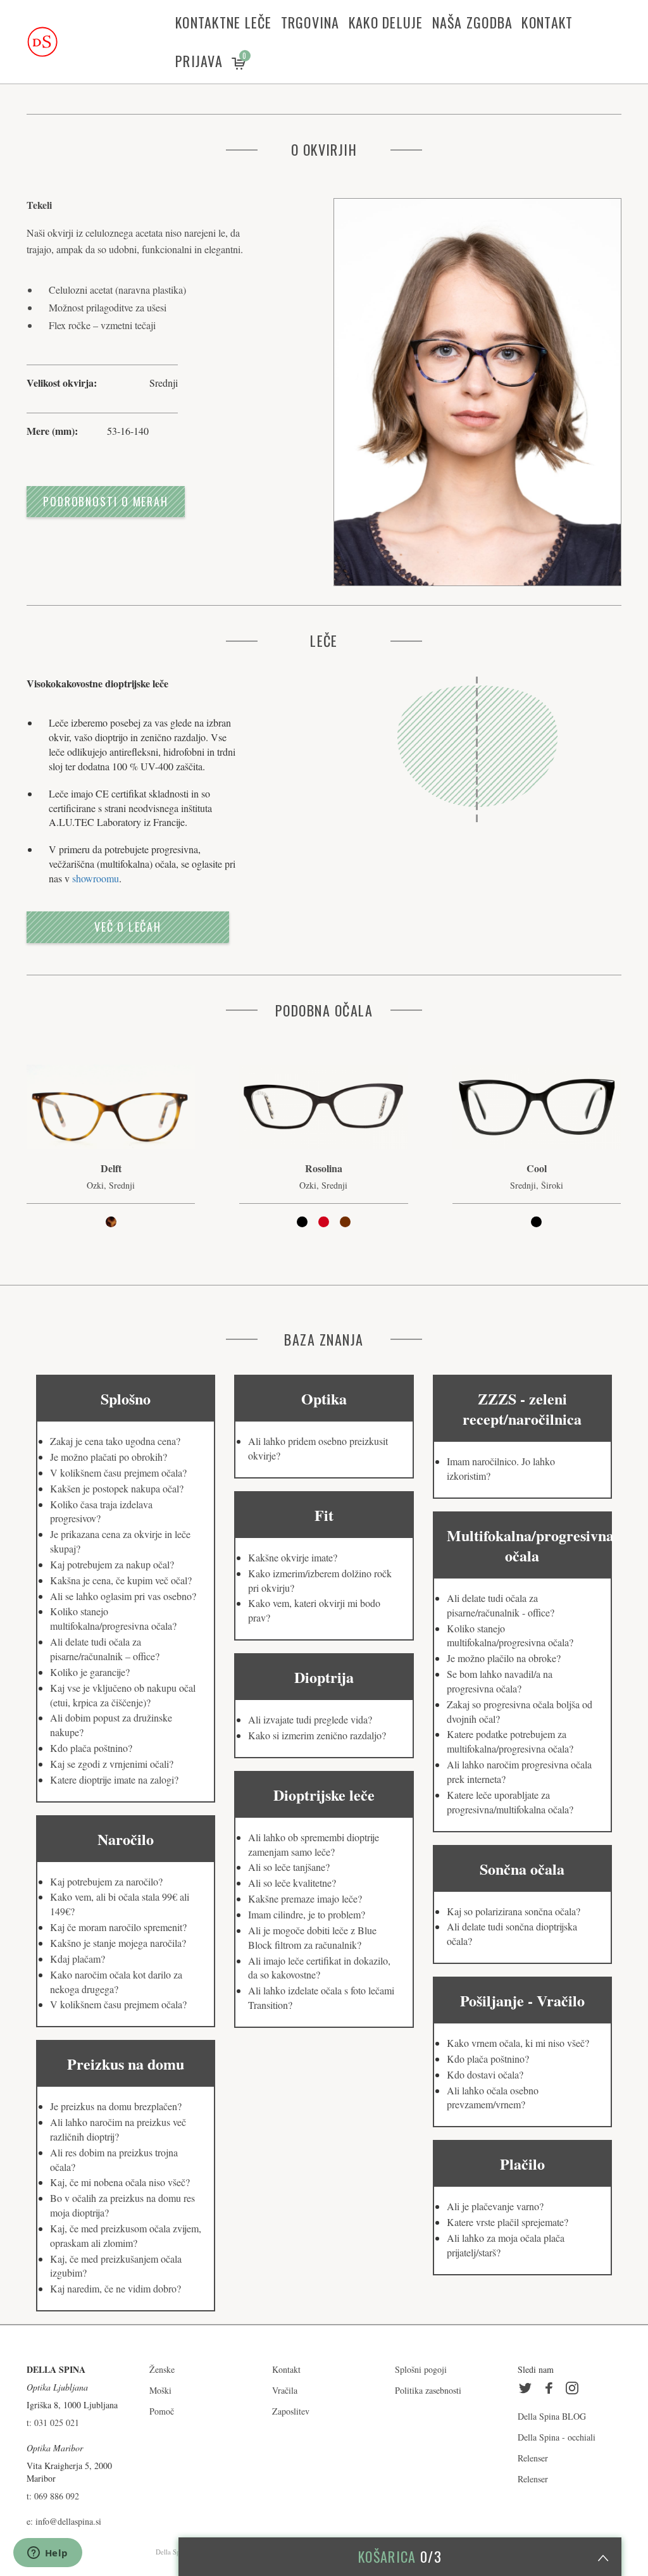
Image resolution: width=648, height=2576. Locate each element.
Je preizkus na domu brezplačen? (116, 2106)
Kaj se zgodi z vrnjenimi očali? (112, 1764)
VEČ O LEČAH (128, 927)
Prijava (199, 61)
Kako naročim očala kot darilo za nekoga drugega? (116, 1982)
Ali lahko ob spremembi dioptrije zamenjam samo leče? (314, 1844)
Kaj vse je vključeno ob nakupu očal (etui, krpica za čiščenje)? (123, 1695)
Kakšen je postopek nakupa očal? (117, 1488)
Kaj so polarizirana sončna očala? (514, 1911)
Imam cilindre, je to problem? (307, 1914)
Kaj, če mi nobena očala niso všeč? (120, 2182)
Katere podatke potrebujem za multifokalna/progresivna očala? (510, 1741)
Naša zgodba (473, 22)
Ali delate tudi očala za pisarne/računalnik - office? (501, 1605)
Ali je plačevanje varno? (495, 2206)
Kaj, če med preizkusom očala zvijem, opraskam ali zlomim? (126, 2235)
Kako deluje (386, 22)
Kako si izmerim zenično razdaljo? (317, 1735)
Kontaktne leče (224, 22)
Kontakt (547, 22)
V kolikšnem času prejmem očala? (118, 1472)
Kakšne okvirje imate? (293, 1557)
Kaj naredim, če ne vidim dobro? (115, 2288)
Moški (160, 2390)
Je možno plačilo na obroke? (504, 1658)
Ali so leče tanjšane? (289, 1867)
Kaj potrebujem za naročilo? (106, 1881)
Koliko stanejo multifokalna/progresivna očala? (113, 1618)
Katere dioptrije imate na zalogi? (114, 1779)
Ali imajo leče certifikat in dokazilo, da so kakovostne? (319, 1968)
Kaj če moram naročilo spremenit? (118, 1927)
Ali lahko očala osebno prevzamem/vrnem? (493, 2098)
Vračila (285, 2390)
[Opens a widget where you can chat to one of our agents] (47, 2554)
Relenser (533, 2458)
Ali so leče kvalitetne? (292, 1883)
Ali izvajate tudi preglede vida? (310, 1719)
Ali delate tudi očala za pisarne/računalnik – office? (105, 1649)
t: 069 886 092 (53, 2496)
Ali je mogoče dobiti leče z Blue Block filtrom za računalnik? (312, 1937)
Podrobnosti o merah (106, 501)
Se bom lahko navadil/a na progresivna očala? (500, 1681)
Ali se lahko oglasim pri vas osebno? (123, 1596)
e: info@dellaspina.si (64, 2521)
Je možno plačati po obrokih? (109, 1457)
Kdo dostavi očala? (485, 2074)
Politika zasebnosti (428, 2390)
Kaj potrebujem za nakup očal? (112, 1564)
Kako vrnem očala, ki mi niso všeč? (518, 2043)
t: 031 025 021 (53, 2423)
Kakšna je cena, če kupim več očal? (121, 1580)
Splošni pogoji (421, 2369)
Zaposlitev (291, 2411)
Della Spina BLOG (552, 2416)
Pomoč (162, 2411)
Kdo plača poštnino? (91, 1748)
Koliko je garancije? (90, 1672)
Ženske (162, 2369)
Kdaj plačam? (78, 1959)
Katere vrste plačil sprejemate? (508, 2222)
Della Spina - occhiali (557, 2437)
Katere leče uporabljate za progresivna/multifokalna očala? (510, 1802)
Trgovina (310, 22)
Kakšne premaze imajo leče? (305, 1898)
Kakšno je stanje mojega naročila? (118, 1943)
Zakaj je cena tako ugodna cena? (115, 1441)
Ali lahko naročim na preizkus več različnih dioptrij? (118, 2129)
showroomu (96, 878)
